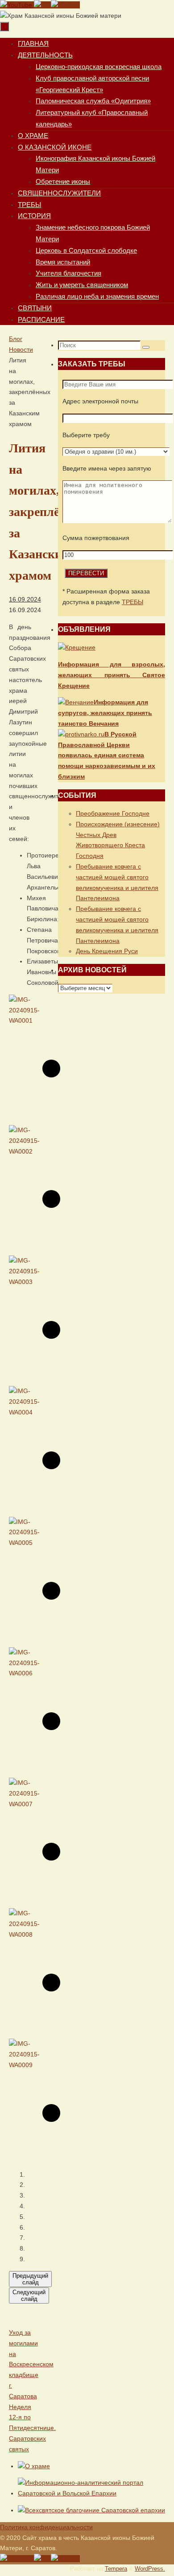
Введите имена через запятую (107, 468)
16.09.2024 (25, 599)
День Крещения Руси (107, 951)
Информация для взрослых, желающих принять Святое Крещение (112, 675)
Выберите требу (86, 435)
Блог (16, 339)
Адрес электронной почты (100, 401)
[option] (20, 1057)
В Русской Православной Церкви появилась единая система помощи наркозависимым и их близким (107, 755)
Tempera (116, 2569)
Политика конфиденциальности (46, 2527)
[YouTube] (17, 5)
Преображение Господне (113, 813)
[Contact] (65, 5)
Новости (21, 349)
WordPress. (150, 2569)
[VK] (42, 5)
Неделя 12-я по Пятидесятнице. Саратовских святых (32, 2428)
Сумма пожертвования (96, 538)
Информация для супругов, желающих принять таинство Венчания (105, 713)
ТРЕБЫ (133, 602)
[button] (29, 2175)
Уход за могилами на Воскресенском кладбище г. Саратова (31, 2364)
